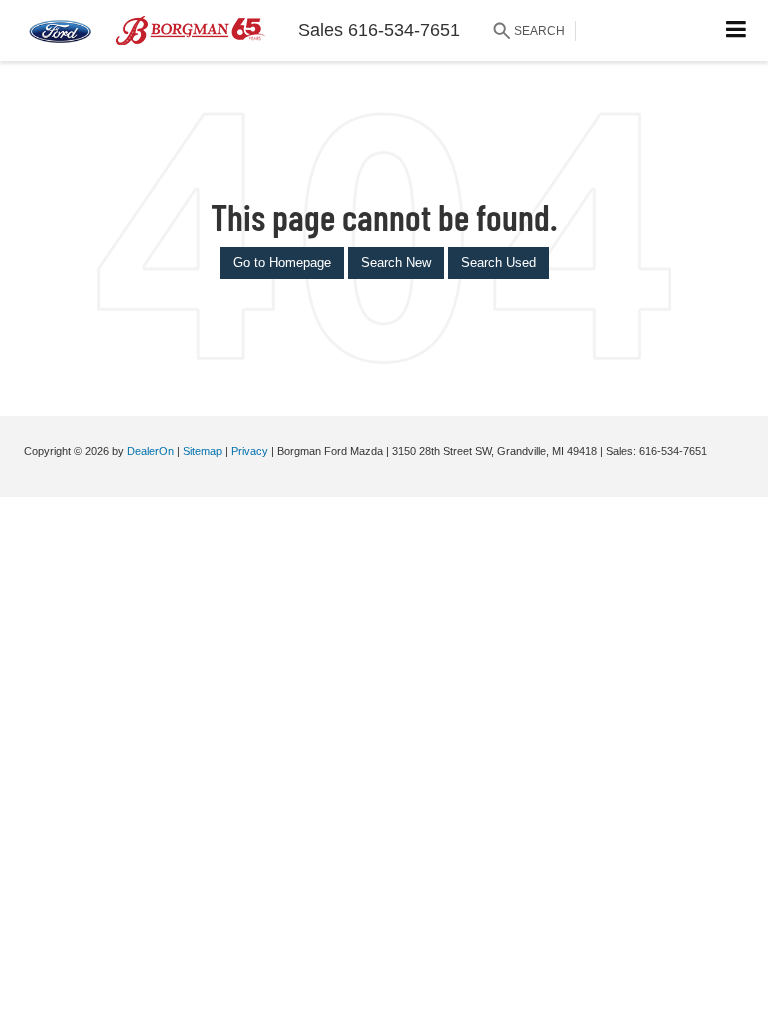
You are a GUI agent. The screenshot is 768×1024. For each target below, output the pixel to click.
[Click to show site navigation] (736, 30)
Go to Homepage (282, 262)
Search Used (498, 262)
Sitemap (202, 451)
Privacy (249, 451)
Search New (396, 262)
